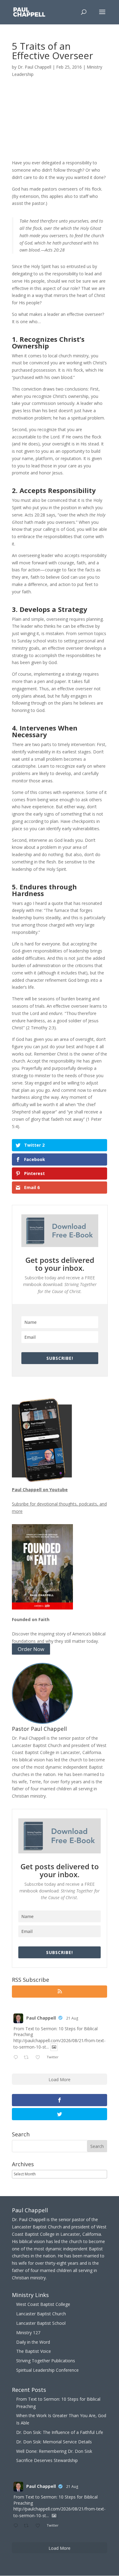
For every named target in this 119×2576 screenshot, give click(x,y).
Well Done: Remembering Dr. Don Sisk (54, 2451)
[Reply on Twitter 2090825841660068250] (17, 2058)
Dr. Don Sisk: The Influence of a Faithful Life (60, 2432)
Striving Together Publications (46, 2361)
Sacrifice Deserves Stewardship (47, 2460)
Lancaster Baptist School (41, 2323)
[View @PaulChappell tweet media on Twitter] (54, 2047)
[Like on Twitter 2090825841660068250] (40, 2058)
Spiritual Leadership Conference (47, 2370)
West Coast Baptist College (43, 2304)
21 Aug (72, 2018)
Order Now (31, 1649)
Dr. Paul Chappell (34, 67)
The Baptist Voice (34, 2351)
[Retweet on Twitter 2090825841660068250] (28, 2058)
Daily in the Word (33, 2342)
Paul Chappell (41, 2018)
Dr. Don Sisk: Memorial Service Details (54, 2442)
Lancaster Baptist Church (41, 2314)
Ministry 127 (28, 2333)
